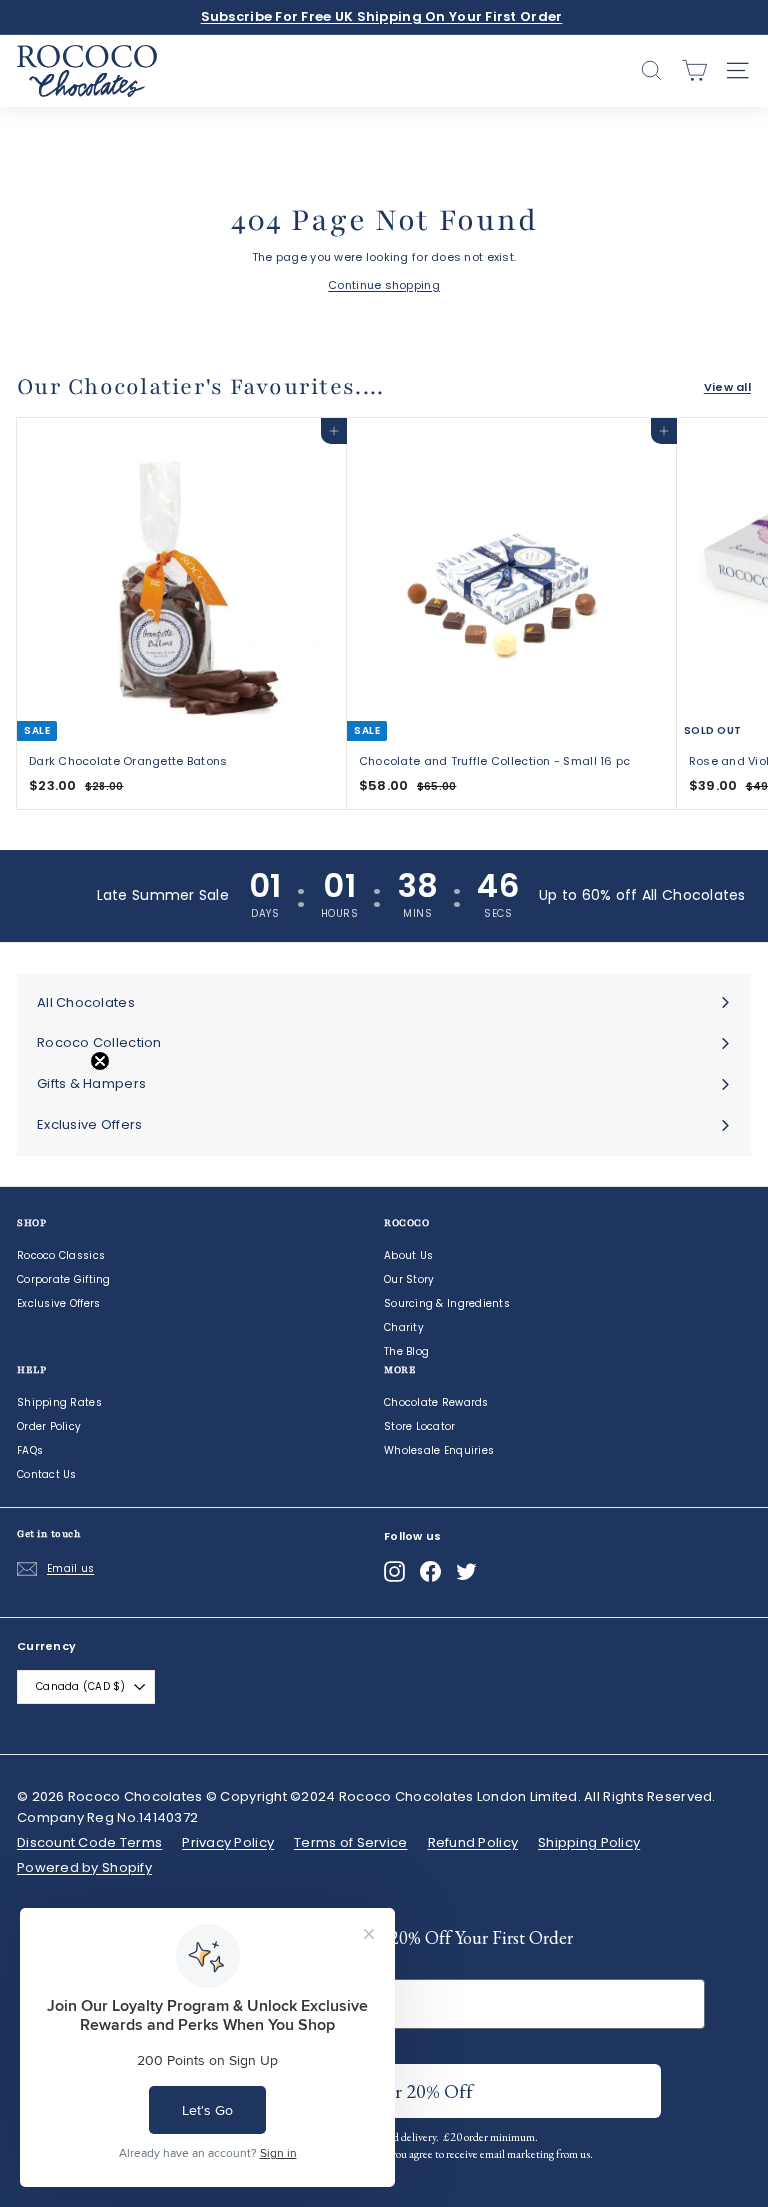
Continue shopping (384, 285)
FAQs (30, 1450)
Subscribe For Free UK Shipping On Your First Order (382, 16)
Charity (404, 1327)
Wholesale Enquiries (439, 1450)
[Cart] (694, 70)
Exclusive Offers (58, 1303)
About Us (408, 1255)
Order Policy (49, 1426)
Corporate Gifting (64, 1279)
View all (727, 387)
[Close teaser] (100, 1061)
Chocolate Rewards (436, 1402)
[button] (57, 1104)
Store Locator (420, 1426)
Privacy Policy (228, 1842)
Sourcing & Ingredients (447, 1303)
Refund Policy (473, 1842)
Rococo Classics (61, 1255)
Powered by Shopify (84, 1867)
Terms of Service (350, 1842)
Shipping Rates (59, 1402)
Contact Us (47, 1474)
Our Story (409, 1279)
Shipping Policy (589, 1842)
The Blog (406, 1351)
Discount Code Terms (89, 1842)
